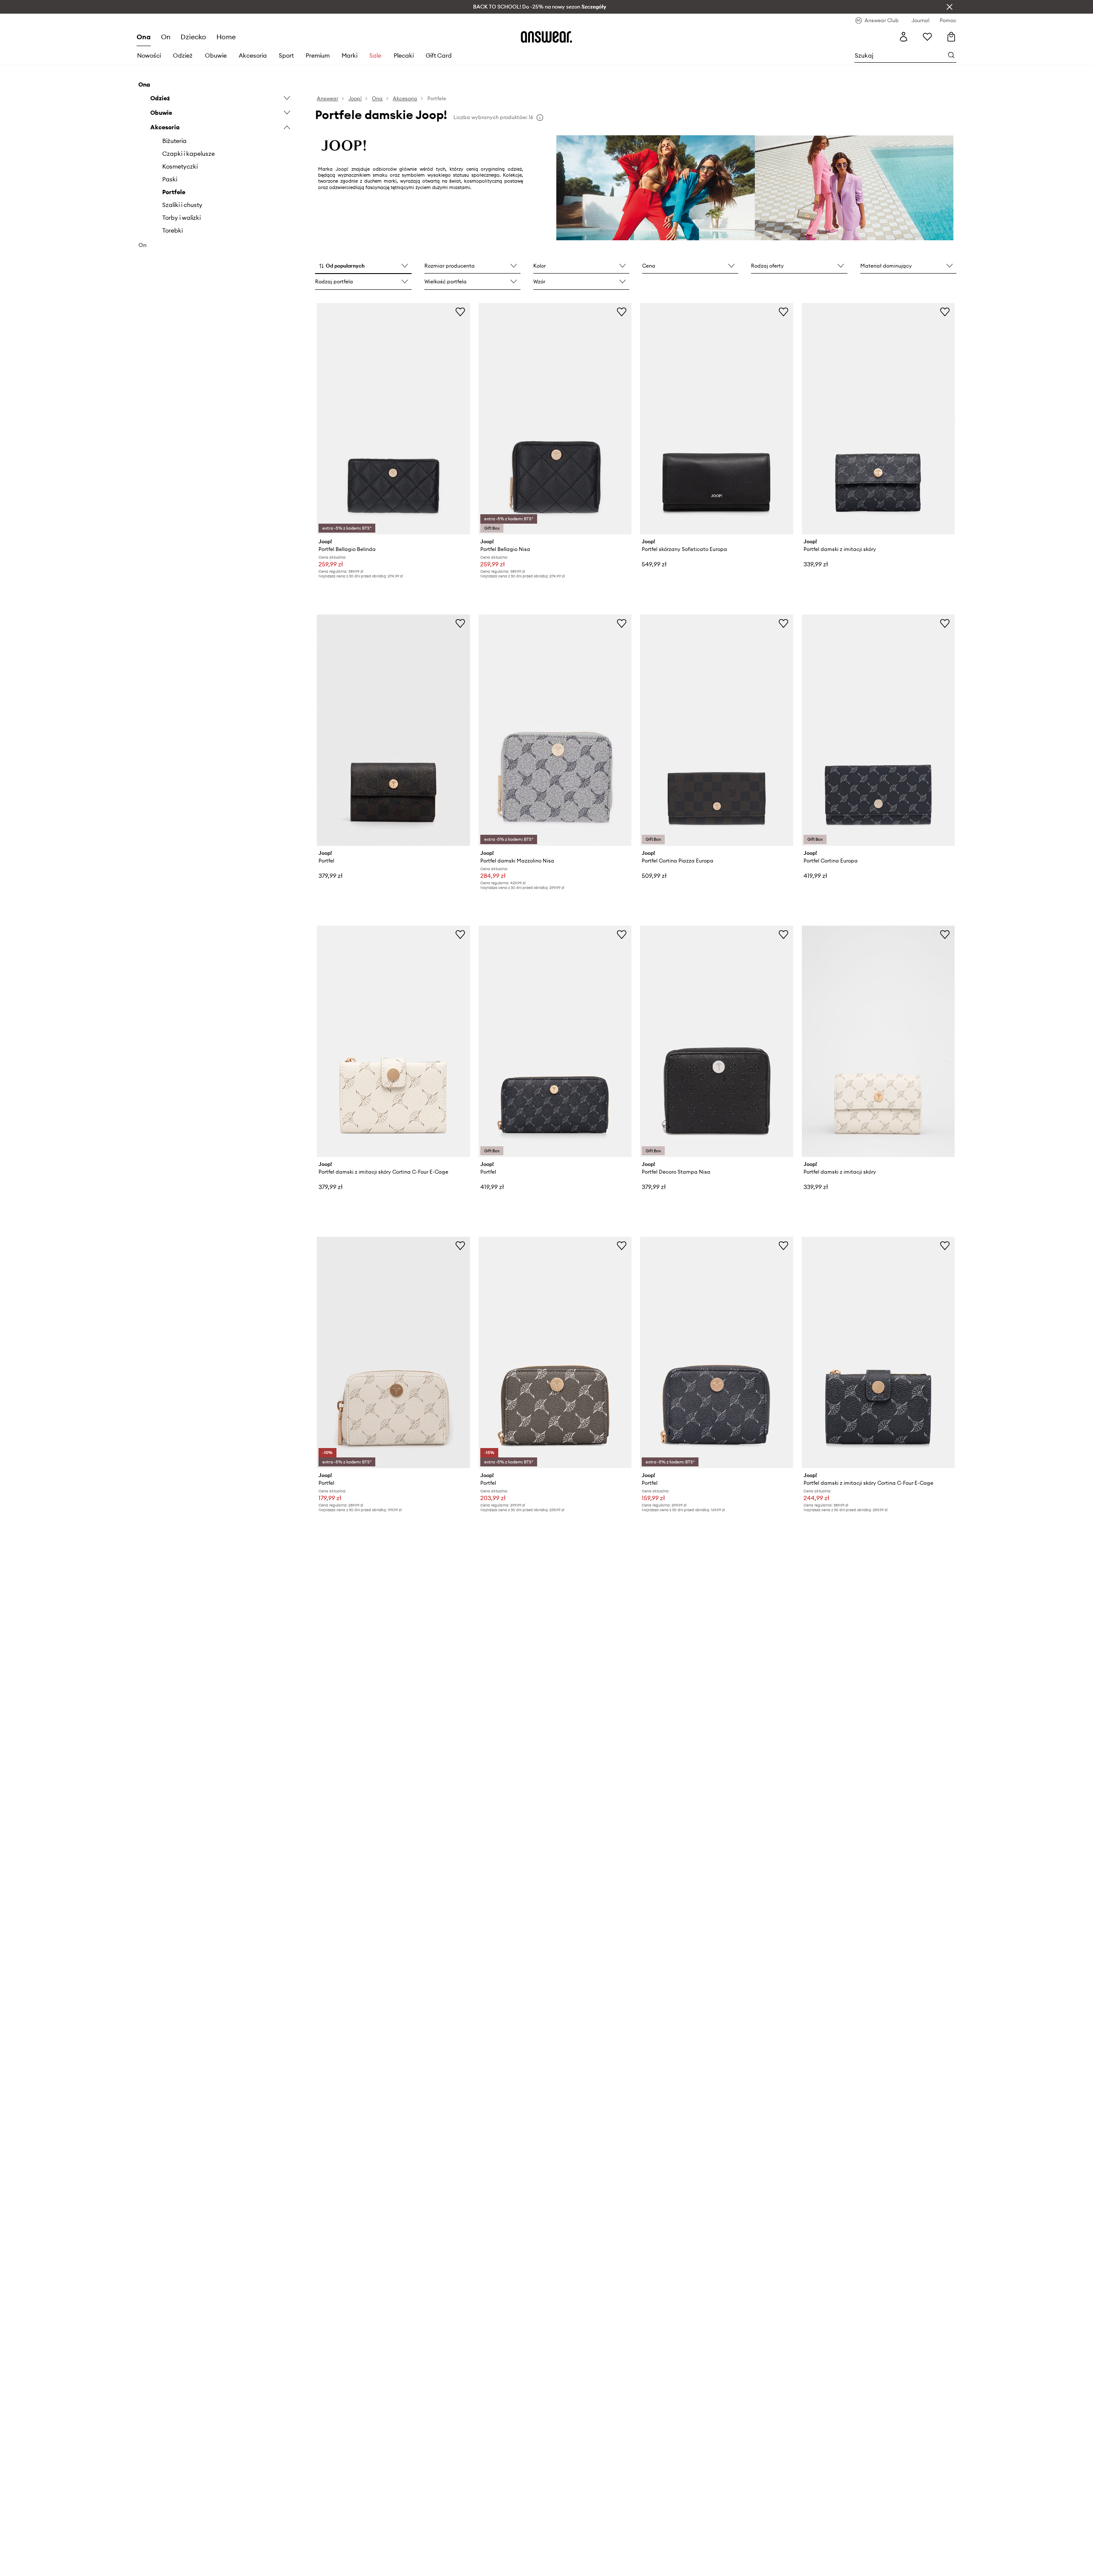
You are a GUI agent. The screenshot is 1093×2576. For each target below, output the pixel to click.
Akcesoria (253, 55)
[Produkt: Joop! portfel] (393, 730)
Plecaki (404, 55)
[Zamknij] (950, 7)
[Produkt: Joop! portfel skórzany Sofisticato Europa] (716, 419)
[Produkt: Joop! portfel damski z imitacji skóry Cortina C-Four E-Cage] (393, 1041)
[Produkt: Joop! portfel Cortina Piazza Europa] (716, 730)
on (166, 37)
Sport (286, 55)
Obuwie (216, 55)
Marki (349, 55)
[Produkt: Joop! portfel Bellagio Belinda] (393, 419)
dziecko (193, 37)
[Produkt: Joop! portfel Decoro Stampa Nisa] (716, 1041)
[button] (363, 266)
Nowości (149, 55)
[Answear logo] (546, 37)
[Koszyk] (951, 37)
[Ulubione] (927, 37)
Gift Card (439, 55)
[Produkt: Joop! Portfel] (393, 1352)
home (226, 37)
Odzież (183, 55)
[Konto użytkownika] (903, 37)
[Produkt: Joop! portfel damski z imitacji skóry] (878, 419)
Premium (318, 55)
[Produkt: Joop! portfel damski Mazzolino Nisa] (555, 730)
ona (144, 37)
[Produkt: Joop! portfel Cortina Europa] (878, 730)
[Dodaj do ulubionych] (460, 312)
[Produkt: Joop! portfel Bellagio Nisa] (555, 419)
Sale (375, 55)
